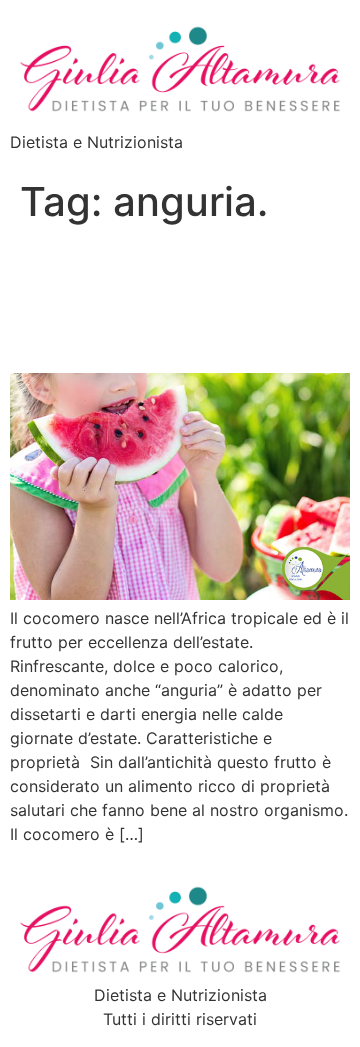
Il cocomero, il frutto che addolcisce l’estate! (161, 299)
